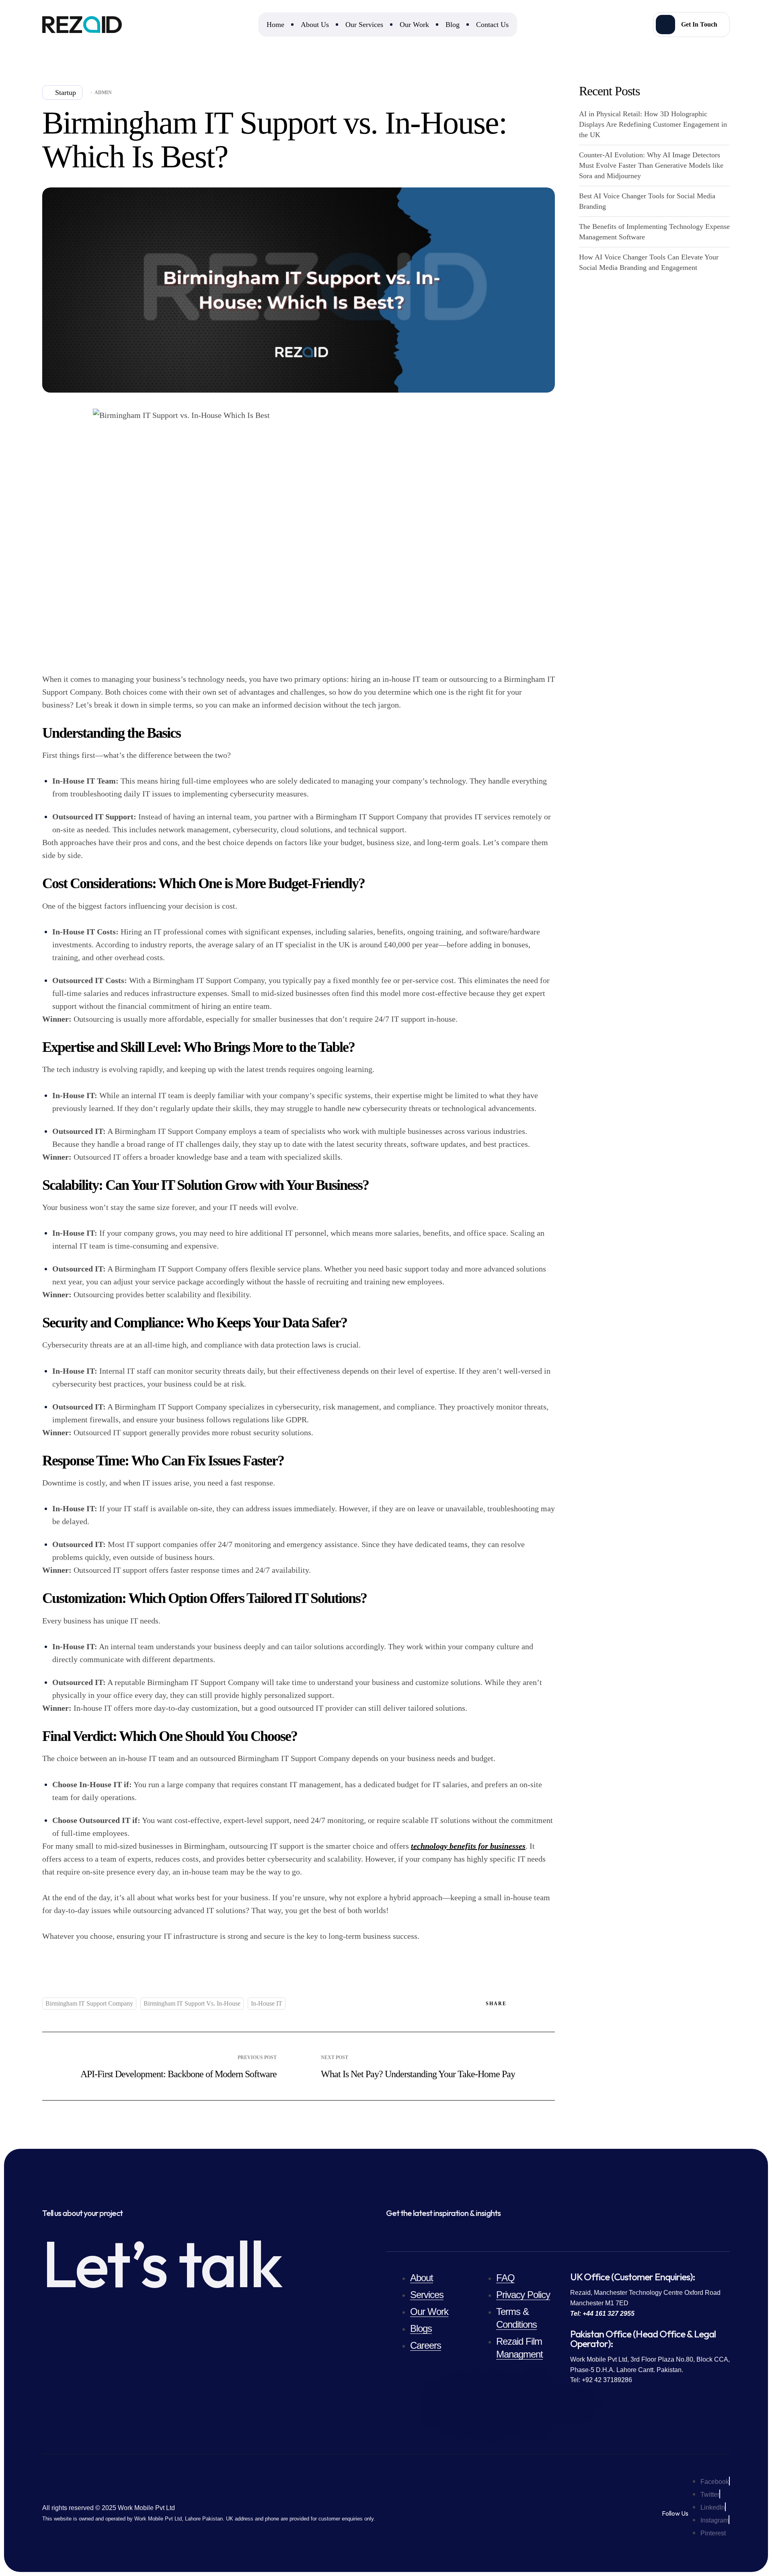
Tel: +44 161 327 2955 (602, 2314)
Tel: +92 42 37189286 (601, 2380)
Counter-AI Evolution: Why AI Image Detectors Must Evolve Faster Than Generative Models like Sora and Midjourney (651, 165)
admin (103, 93)
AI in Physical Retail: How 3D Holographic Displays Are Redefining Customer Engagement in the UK (653, 124)
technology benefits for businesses (468, 1846)
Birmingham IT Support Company (89, 2003)
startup (66, 93)
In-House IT (267, 2003)
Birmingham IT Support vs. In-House (192, 2003)
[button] (691, 25)
